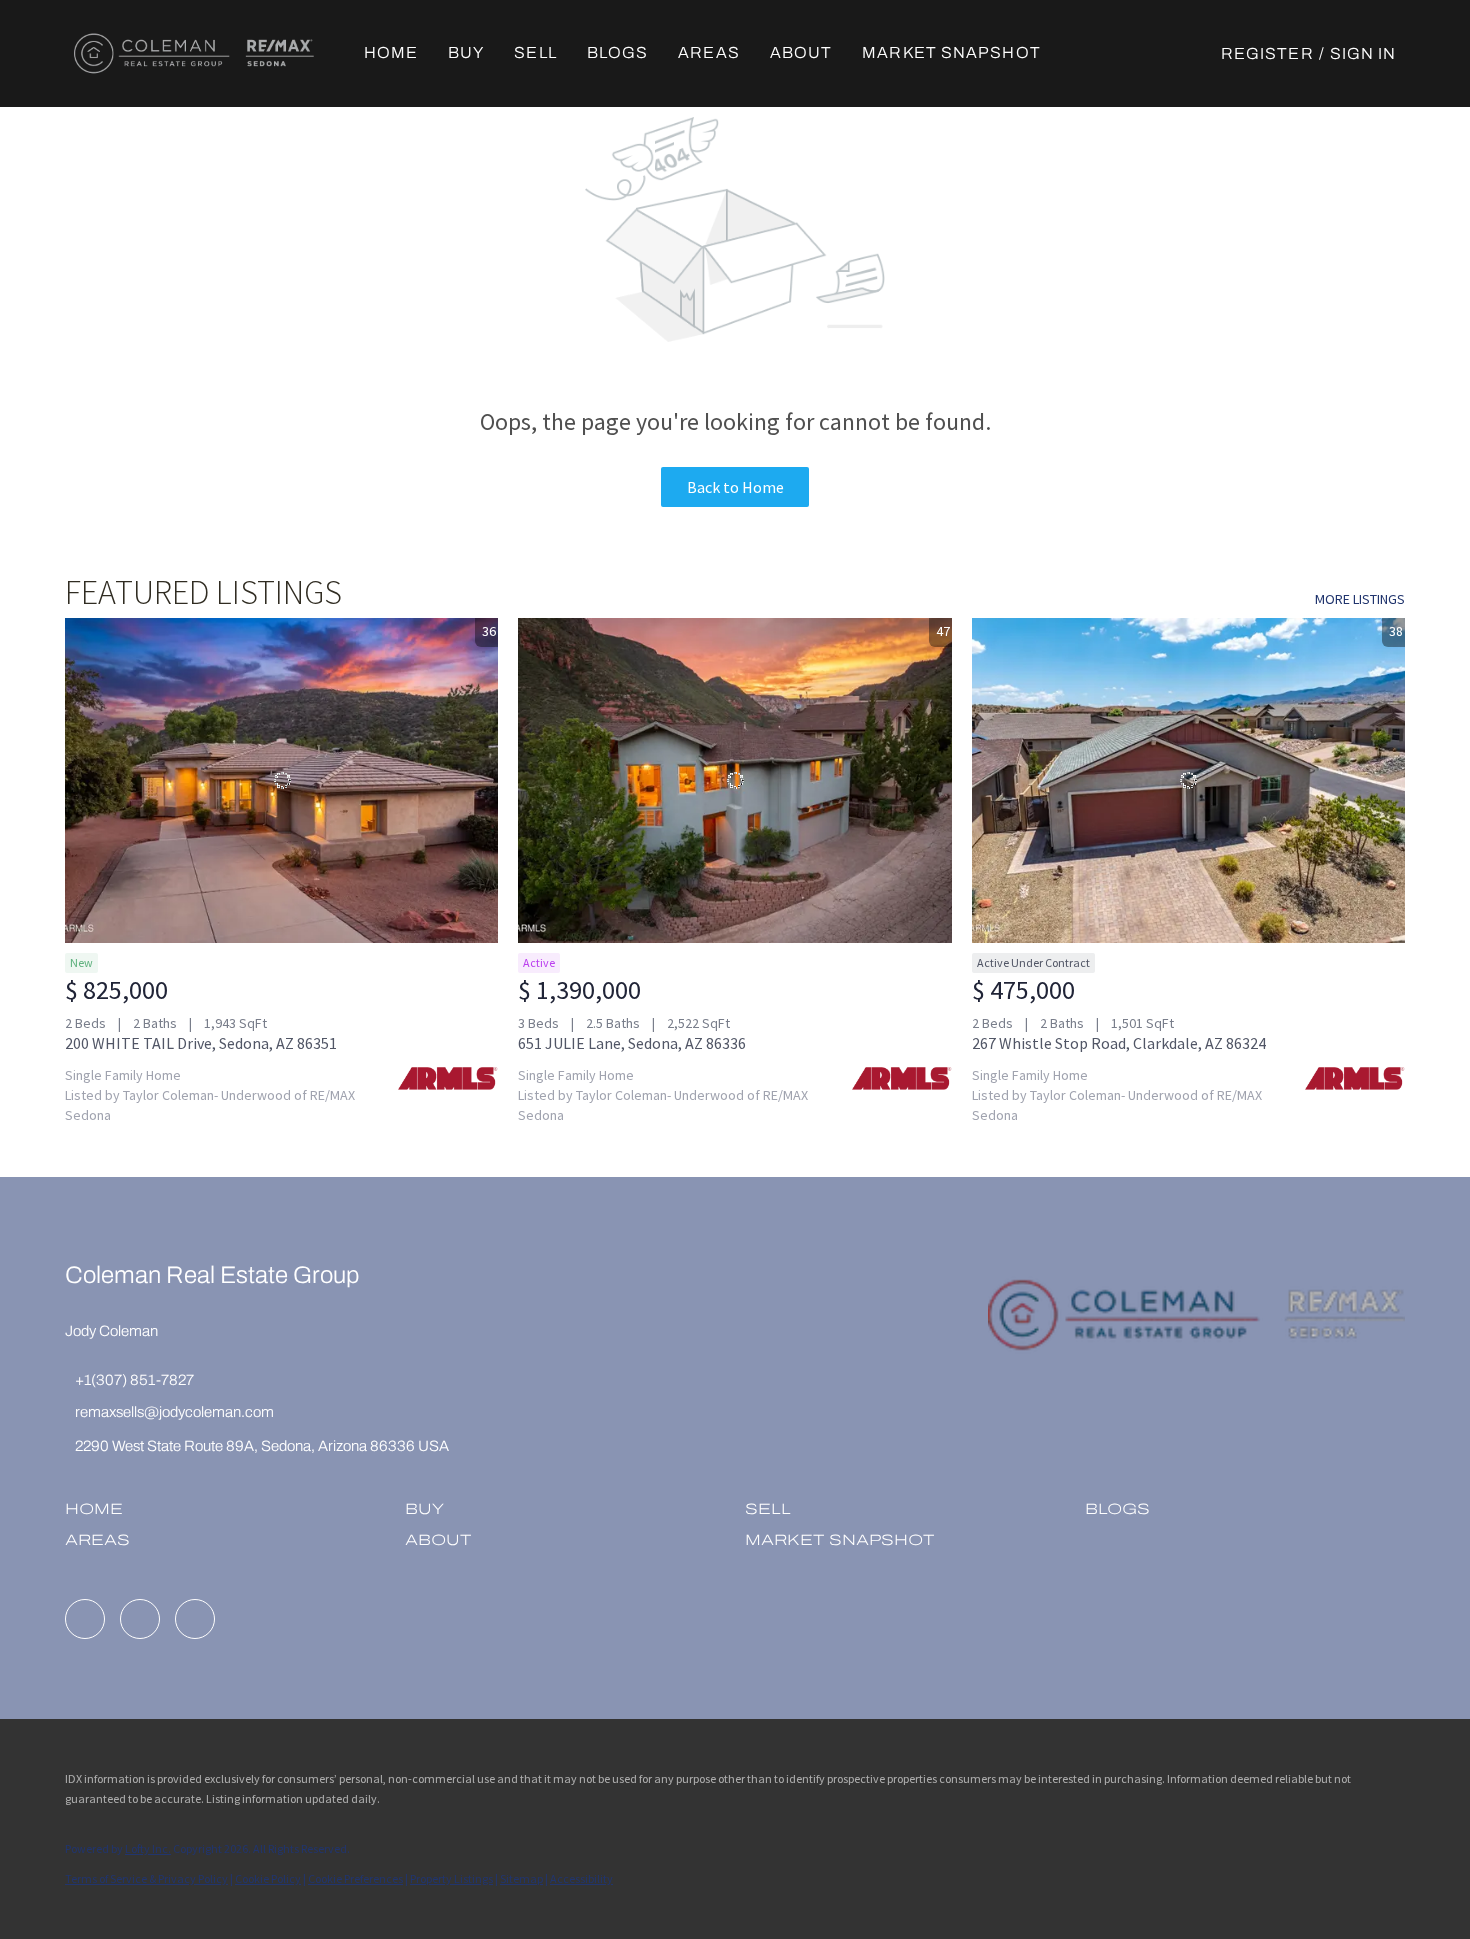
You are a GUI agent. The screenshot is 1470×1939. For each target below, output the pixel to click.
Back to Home (735, 487)
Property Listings (451, 1878)
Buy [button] (466, 52)
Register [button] (1267, 53)
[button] (194, 53)
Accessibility (581, 1878)
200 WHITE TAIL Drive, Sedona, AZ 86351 (201, 1043)
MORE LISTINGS (1360, 599)
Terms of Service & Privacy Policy (146, 1878)
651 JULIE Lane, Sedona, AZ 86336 (632, 1043)
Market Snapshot (951, 52)
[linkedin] (85, 1619)
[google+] (195, 1619)
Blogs (618, 52)
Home (391, 52)
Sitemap (521, 1878)
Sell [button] (535, 52)
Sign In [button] (1363, 53)
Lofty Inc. (148, 1848)
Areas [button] (709, 52)
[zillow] (140, 1619)
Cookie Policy (268, 1878)
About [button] (801, 52)
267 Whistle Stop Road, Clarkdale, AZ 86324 (1119, 1043)
